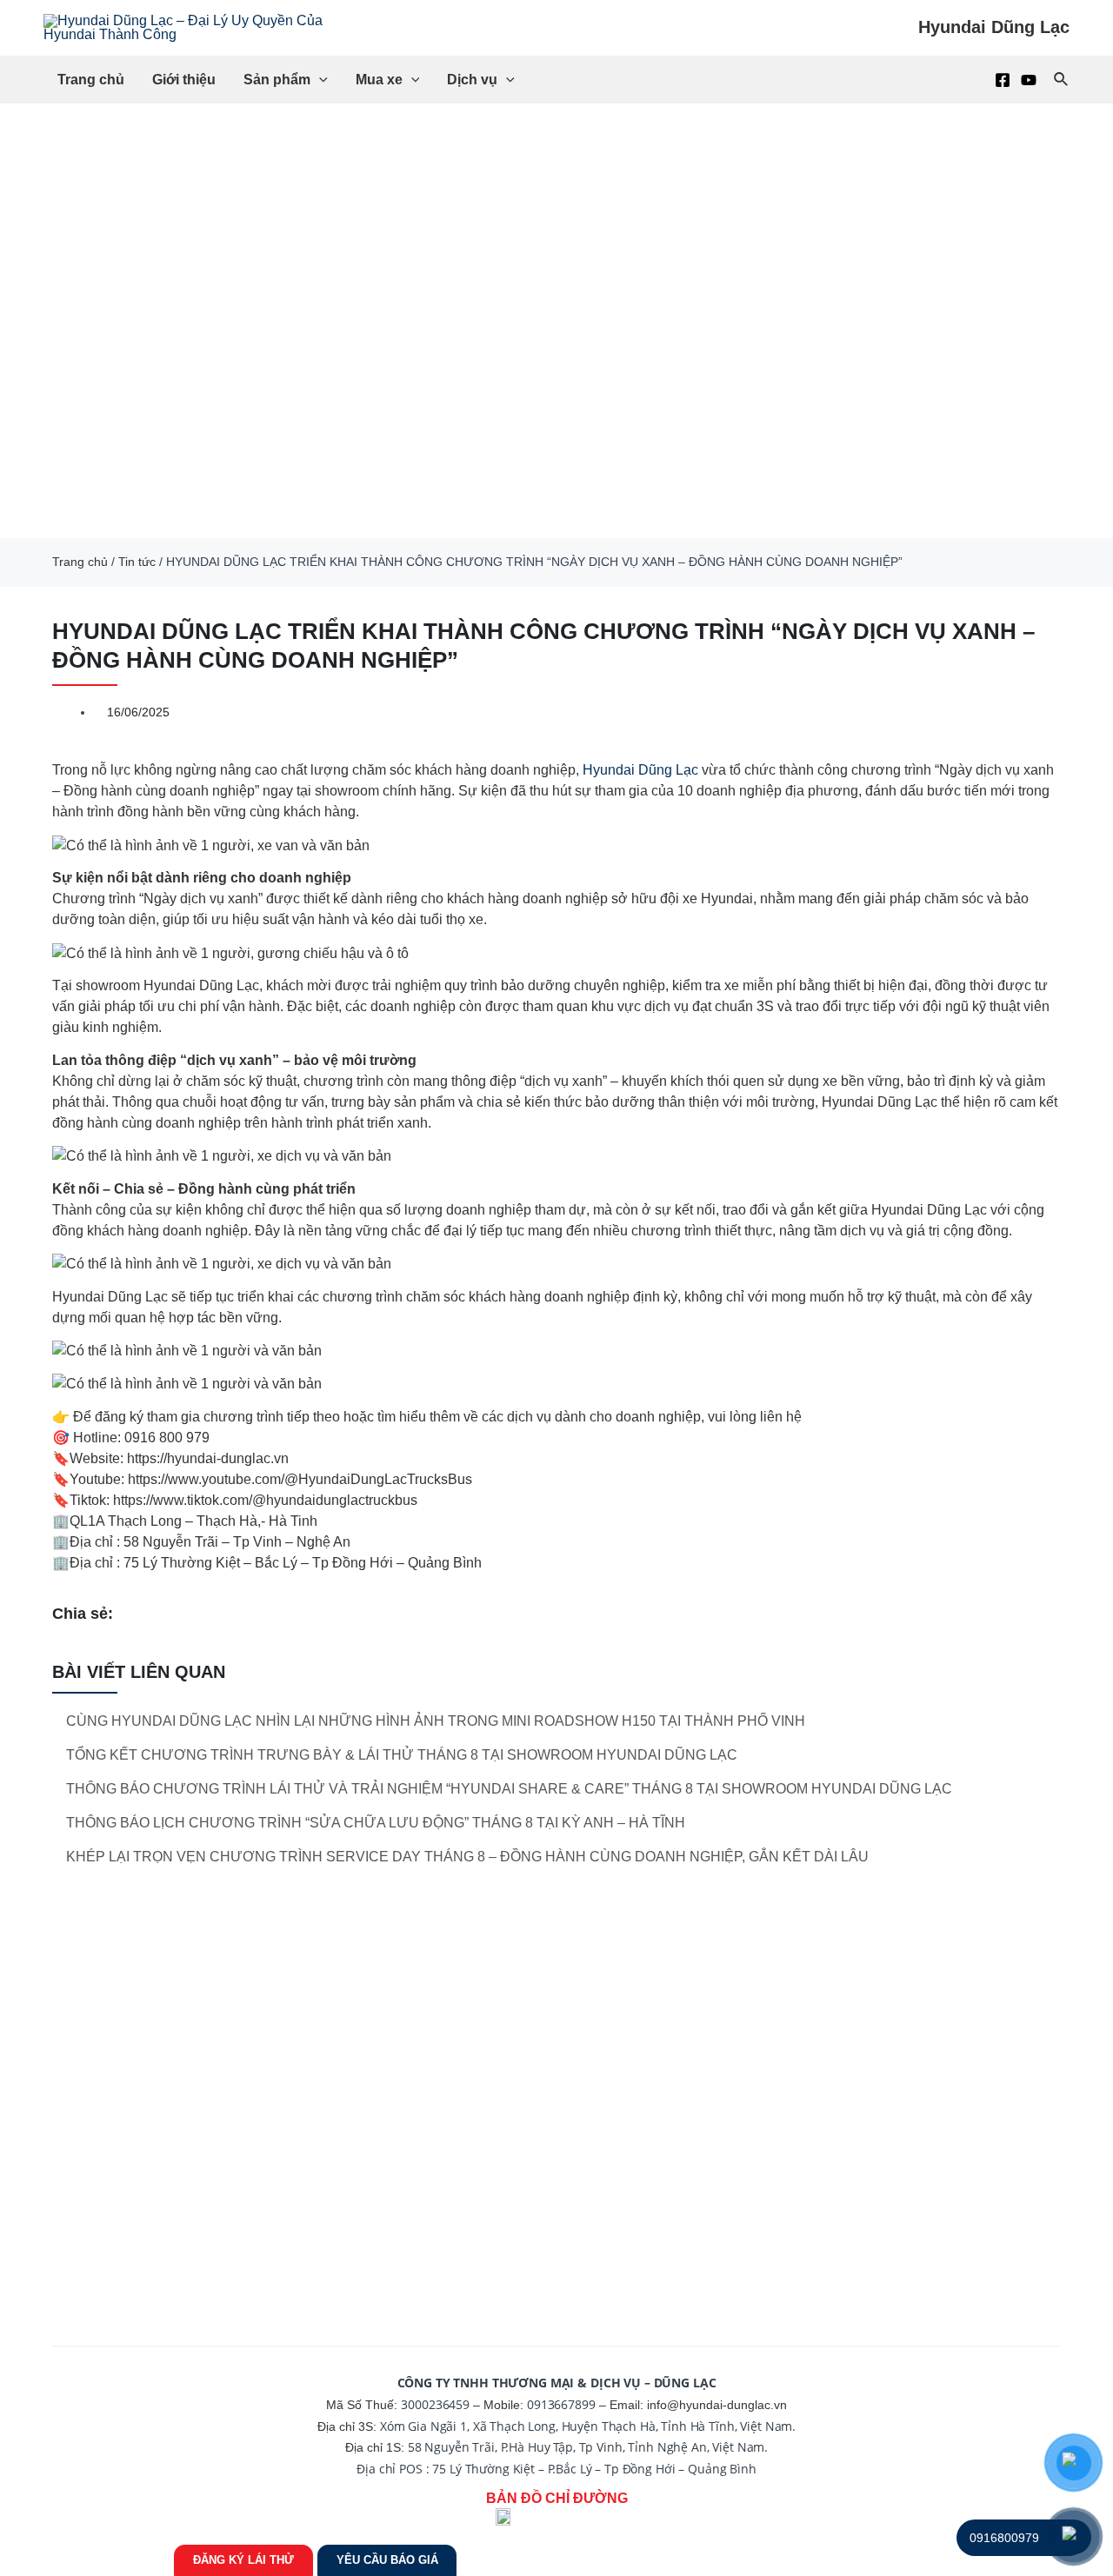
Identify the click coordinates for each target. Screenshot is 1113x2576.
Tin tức (137, 562)
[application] (319, 80)
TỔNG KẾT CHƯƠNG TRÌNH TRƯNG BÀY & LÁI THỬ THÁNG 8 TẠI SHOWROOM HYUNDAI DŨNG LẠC (402, 1755)
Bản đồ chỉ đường (557, 2498)
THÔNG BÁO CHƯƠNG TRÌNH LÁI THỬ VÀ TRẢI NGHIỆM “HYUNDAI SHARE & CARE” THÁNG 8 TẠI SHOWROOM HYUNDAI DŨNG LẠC (509, 1789)
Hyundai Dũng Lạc (640, 770)
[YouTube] (1029, 80)
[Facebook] (1003, 80)
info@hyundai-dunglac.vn (717, 2405)
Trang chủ (80, 562)
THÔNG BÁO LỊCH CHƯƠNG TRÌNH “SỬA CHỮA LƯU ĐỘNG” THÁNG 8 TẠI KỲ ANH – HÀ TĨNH (376, 1823)
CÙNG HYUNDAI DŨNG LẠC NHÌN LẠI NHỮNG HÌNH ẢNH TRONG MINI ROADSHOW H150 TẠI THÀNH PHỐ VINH (436, 1721)
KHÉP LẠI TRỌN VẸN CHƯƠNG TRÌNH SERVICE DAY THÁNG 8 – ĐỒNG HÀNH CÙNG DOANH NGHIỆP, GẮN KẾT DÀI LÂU (467, 1857)
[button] (17, 321)
